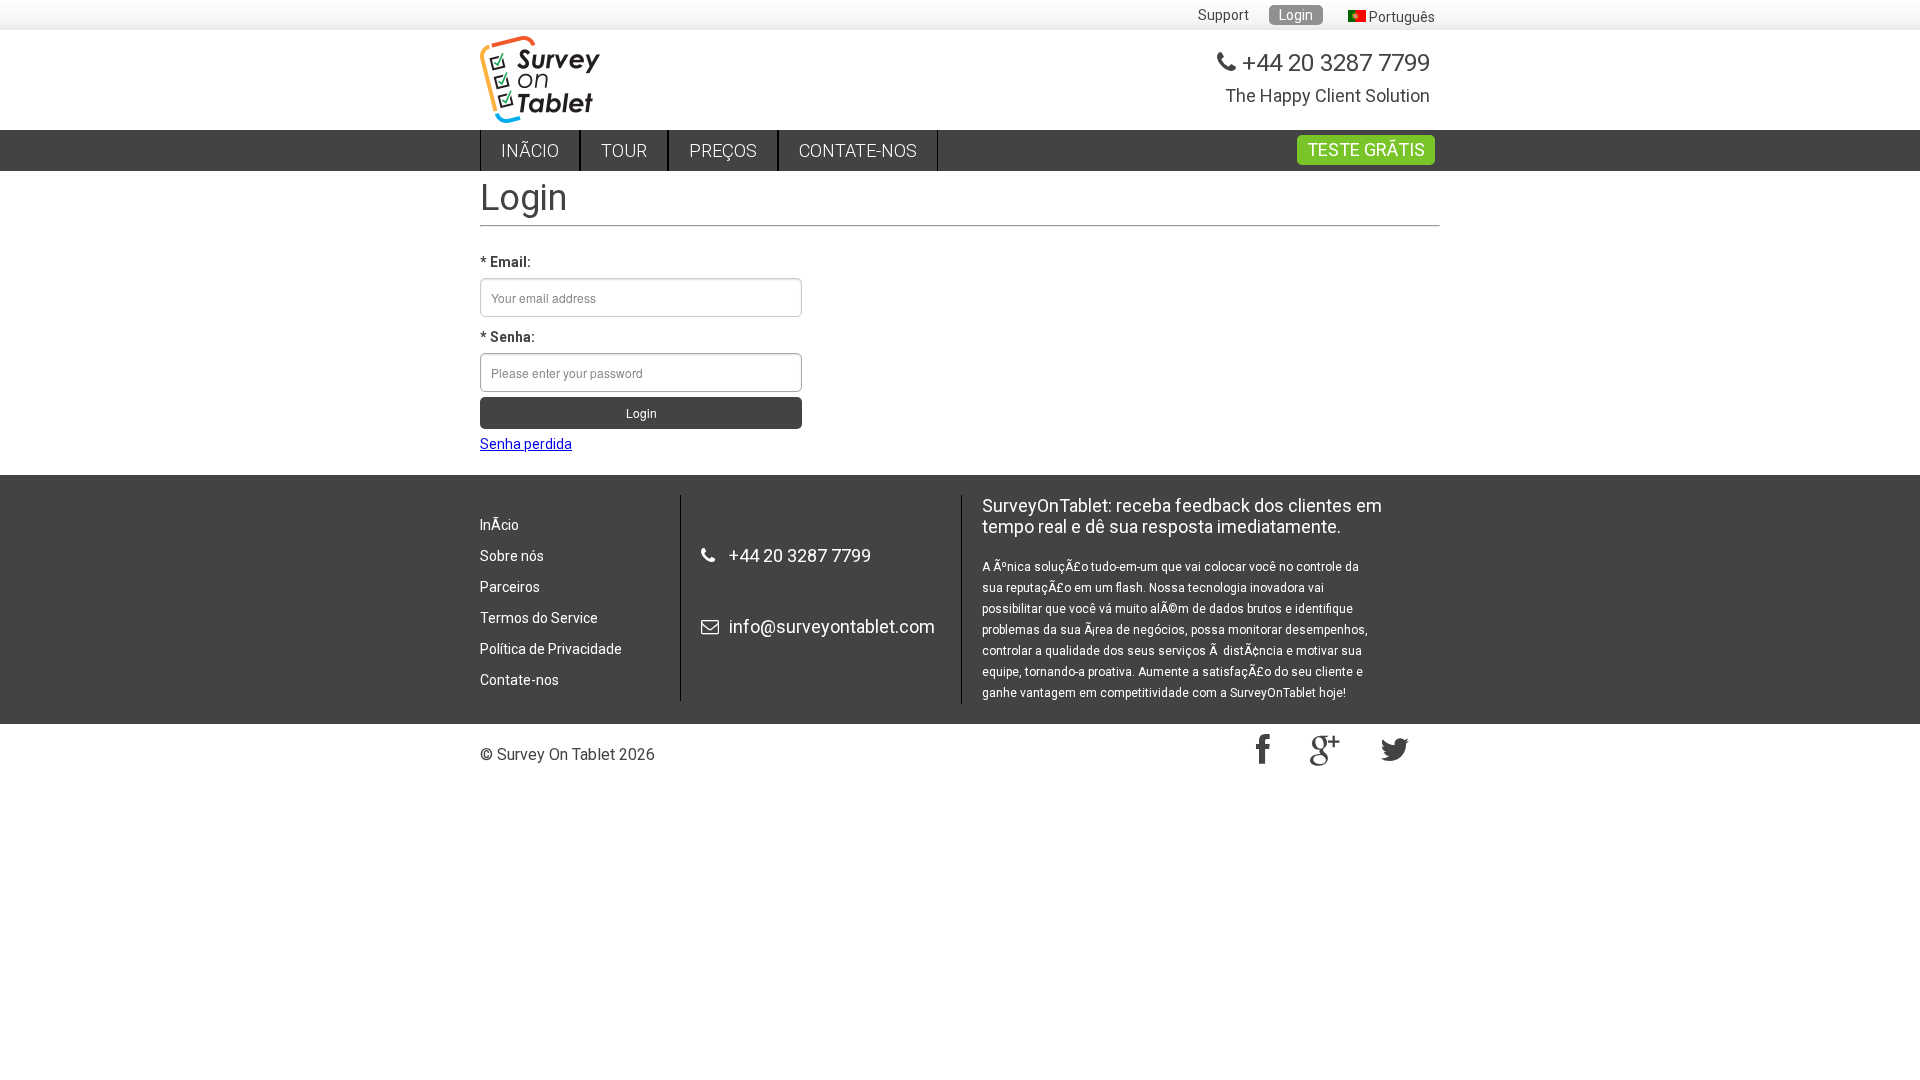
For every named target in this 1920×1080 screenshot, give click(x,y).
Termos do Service (539, 618)
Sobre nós (512, 556)
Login (1296, 15)
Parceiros (510, 587)
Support (1223, 15)
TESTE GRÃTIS (1366, 149)
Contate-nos (519, 680)
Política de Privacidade (551, 649)
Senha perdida (526, 444)
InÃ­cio (499, 525)
